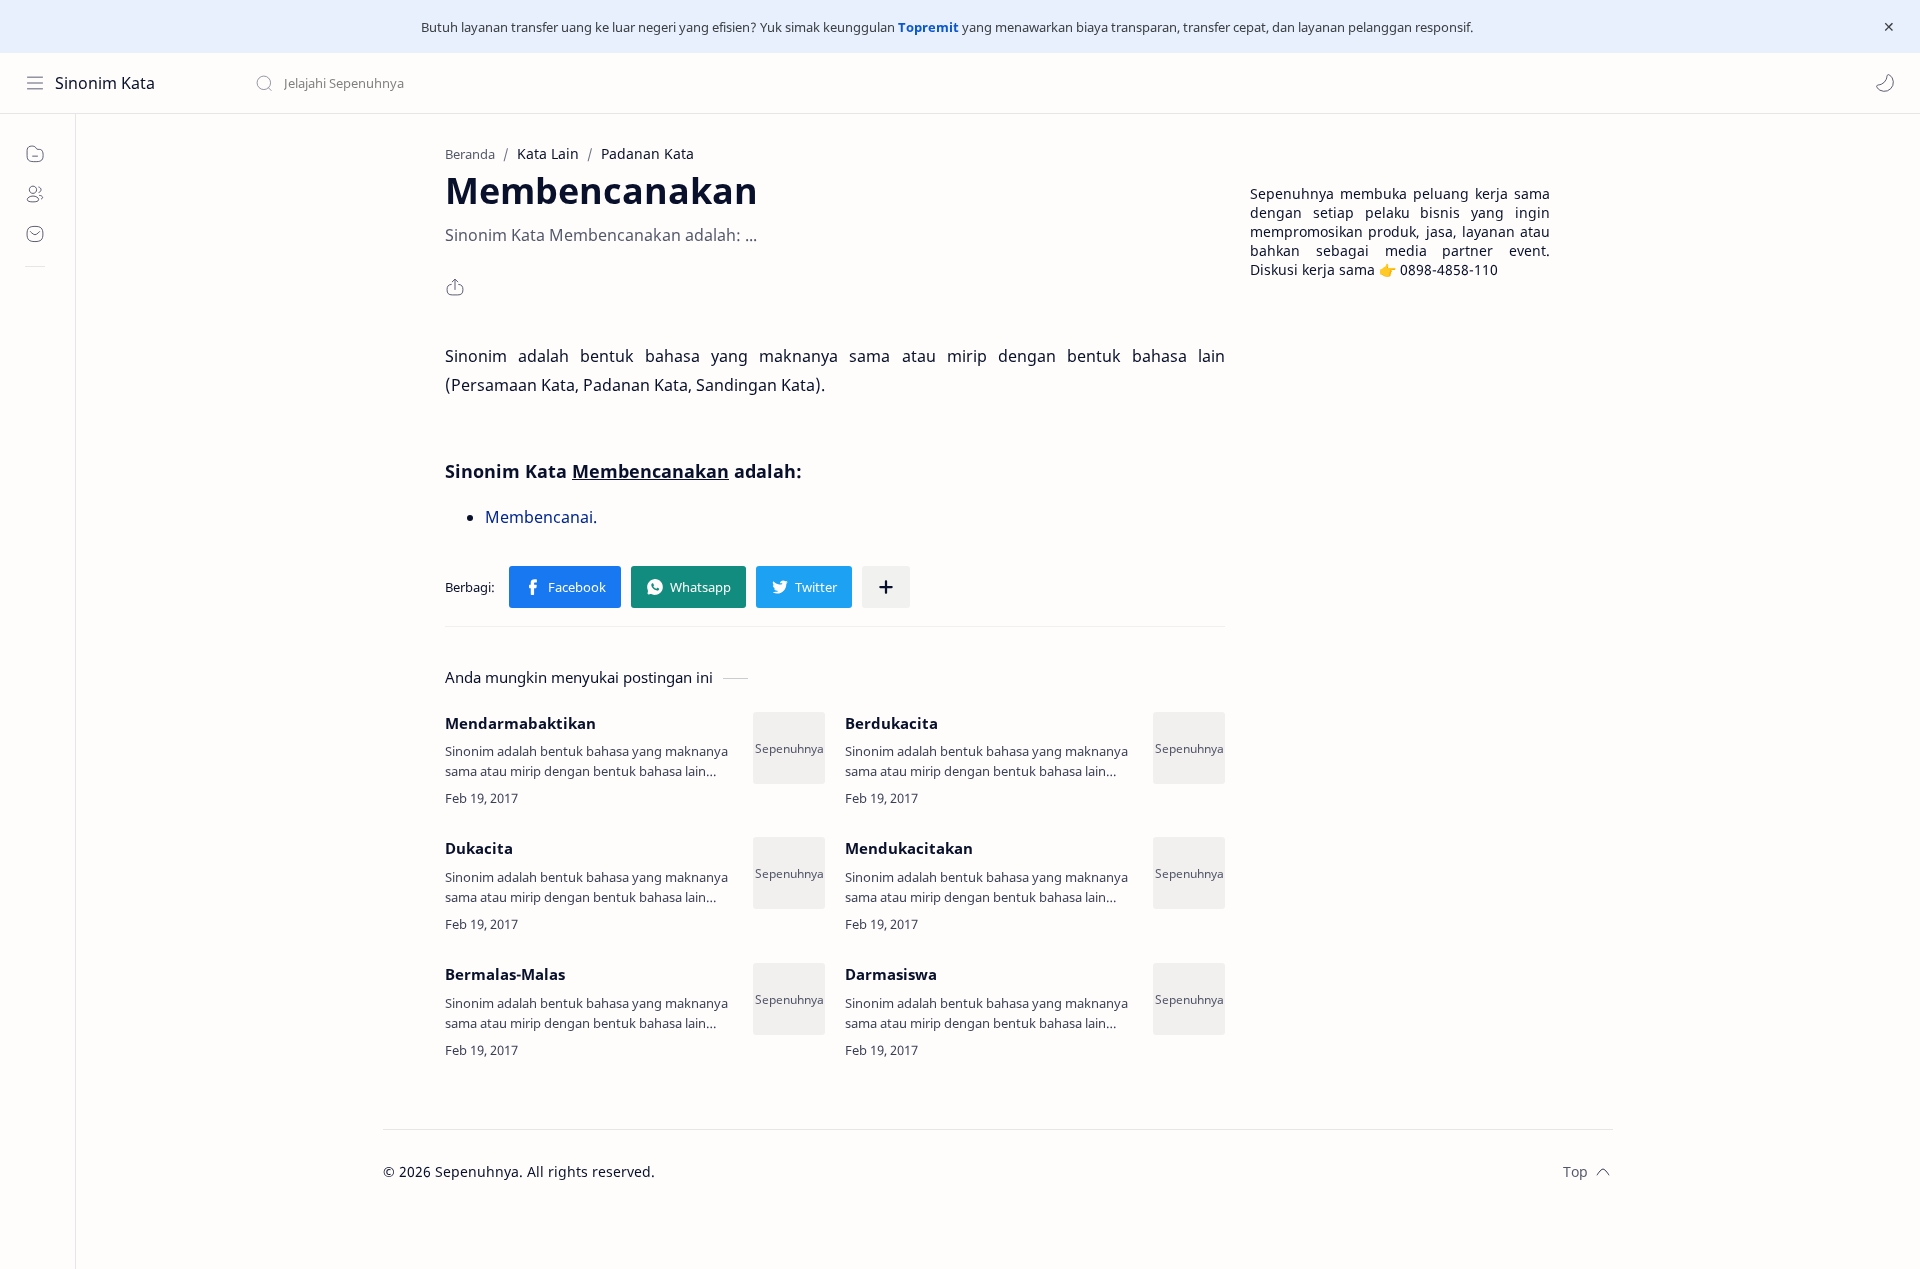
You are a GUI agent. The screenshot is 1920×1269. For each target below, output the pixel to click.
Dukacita (479, 848)
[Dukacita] (789, 873)
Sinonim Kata (105, 83)
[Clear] (569, 83)
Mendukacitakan (909, 848)
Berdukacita (891, 723)
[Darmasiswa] (1189, 999)
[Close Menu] (1889, 27)
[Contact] (35, 234)
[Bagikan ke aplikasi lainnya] (886, 587)
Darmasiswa (891, 974)
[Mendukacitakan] (1189, 873)
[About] (35, 194)
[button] (1885, 83)
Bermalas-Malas (505, 974)
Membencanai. (541, 517)
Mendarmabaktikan (520, 723)
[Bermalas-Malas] (789, 999)
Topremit (928, 27)
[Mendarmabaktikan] (789, 748)
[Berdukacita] (1189, 748)
